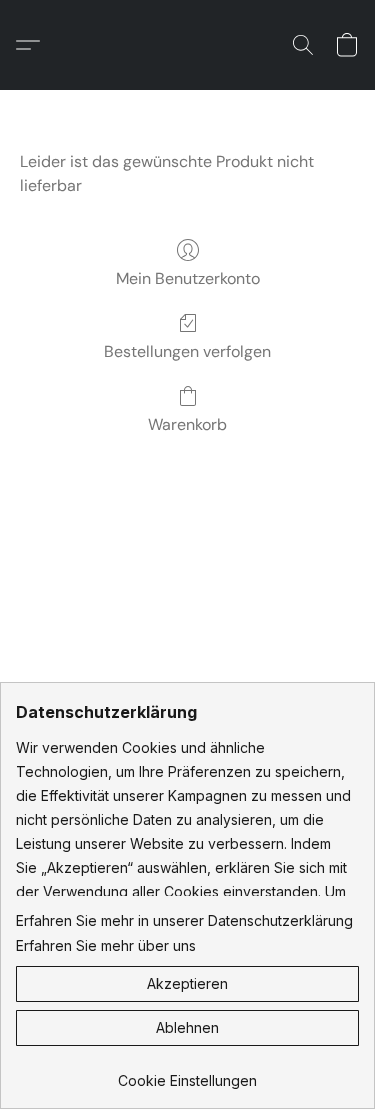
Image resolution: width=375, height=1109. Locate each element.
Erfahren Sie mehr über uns (106, 945)
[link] (187, 1073)
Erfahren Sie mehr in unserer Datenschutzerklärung (184, 920)
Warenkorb (187, 424)
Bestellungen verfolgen (187, 351)
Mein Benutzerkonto (188, 278)
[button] (33, 45)
